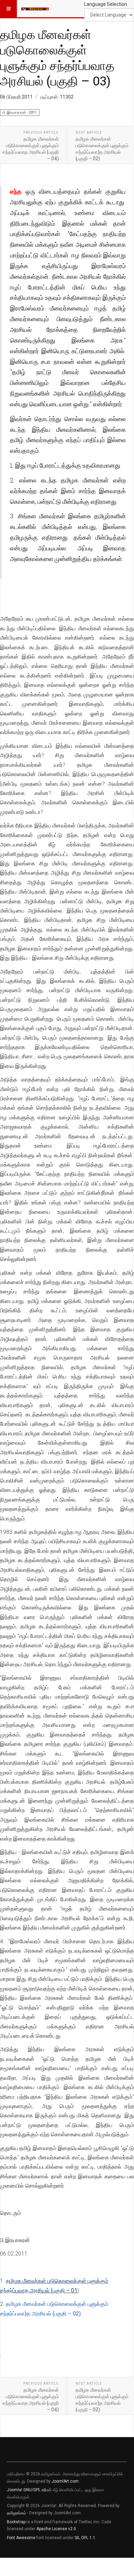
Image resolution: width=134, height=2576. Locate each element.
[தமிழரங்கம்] (35, 9)
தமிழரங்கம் (16, 2513)
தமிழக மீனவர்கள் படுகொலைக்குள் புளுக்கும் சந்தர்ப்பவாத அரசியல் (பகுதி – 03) (57, 57)
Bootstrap (16, 2522)
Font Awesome (21, 2538)
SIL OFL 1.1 (85, 2538)
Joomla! (15, 2490)
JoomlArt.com (65, 2481)
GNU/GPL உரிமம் (37, 2490)
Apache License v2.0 (56, 2529)
